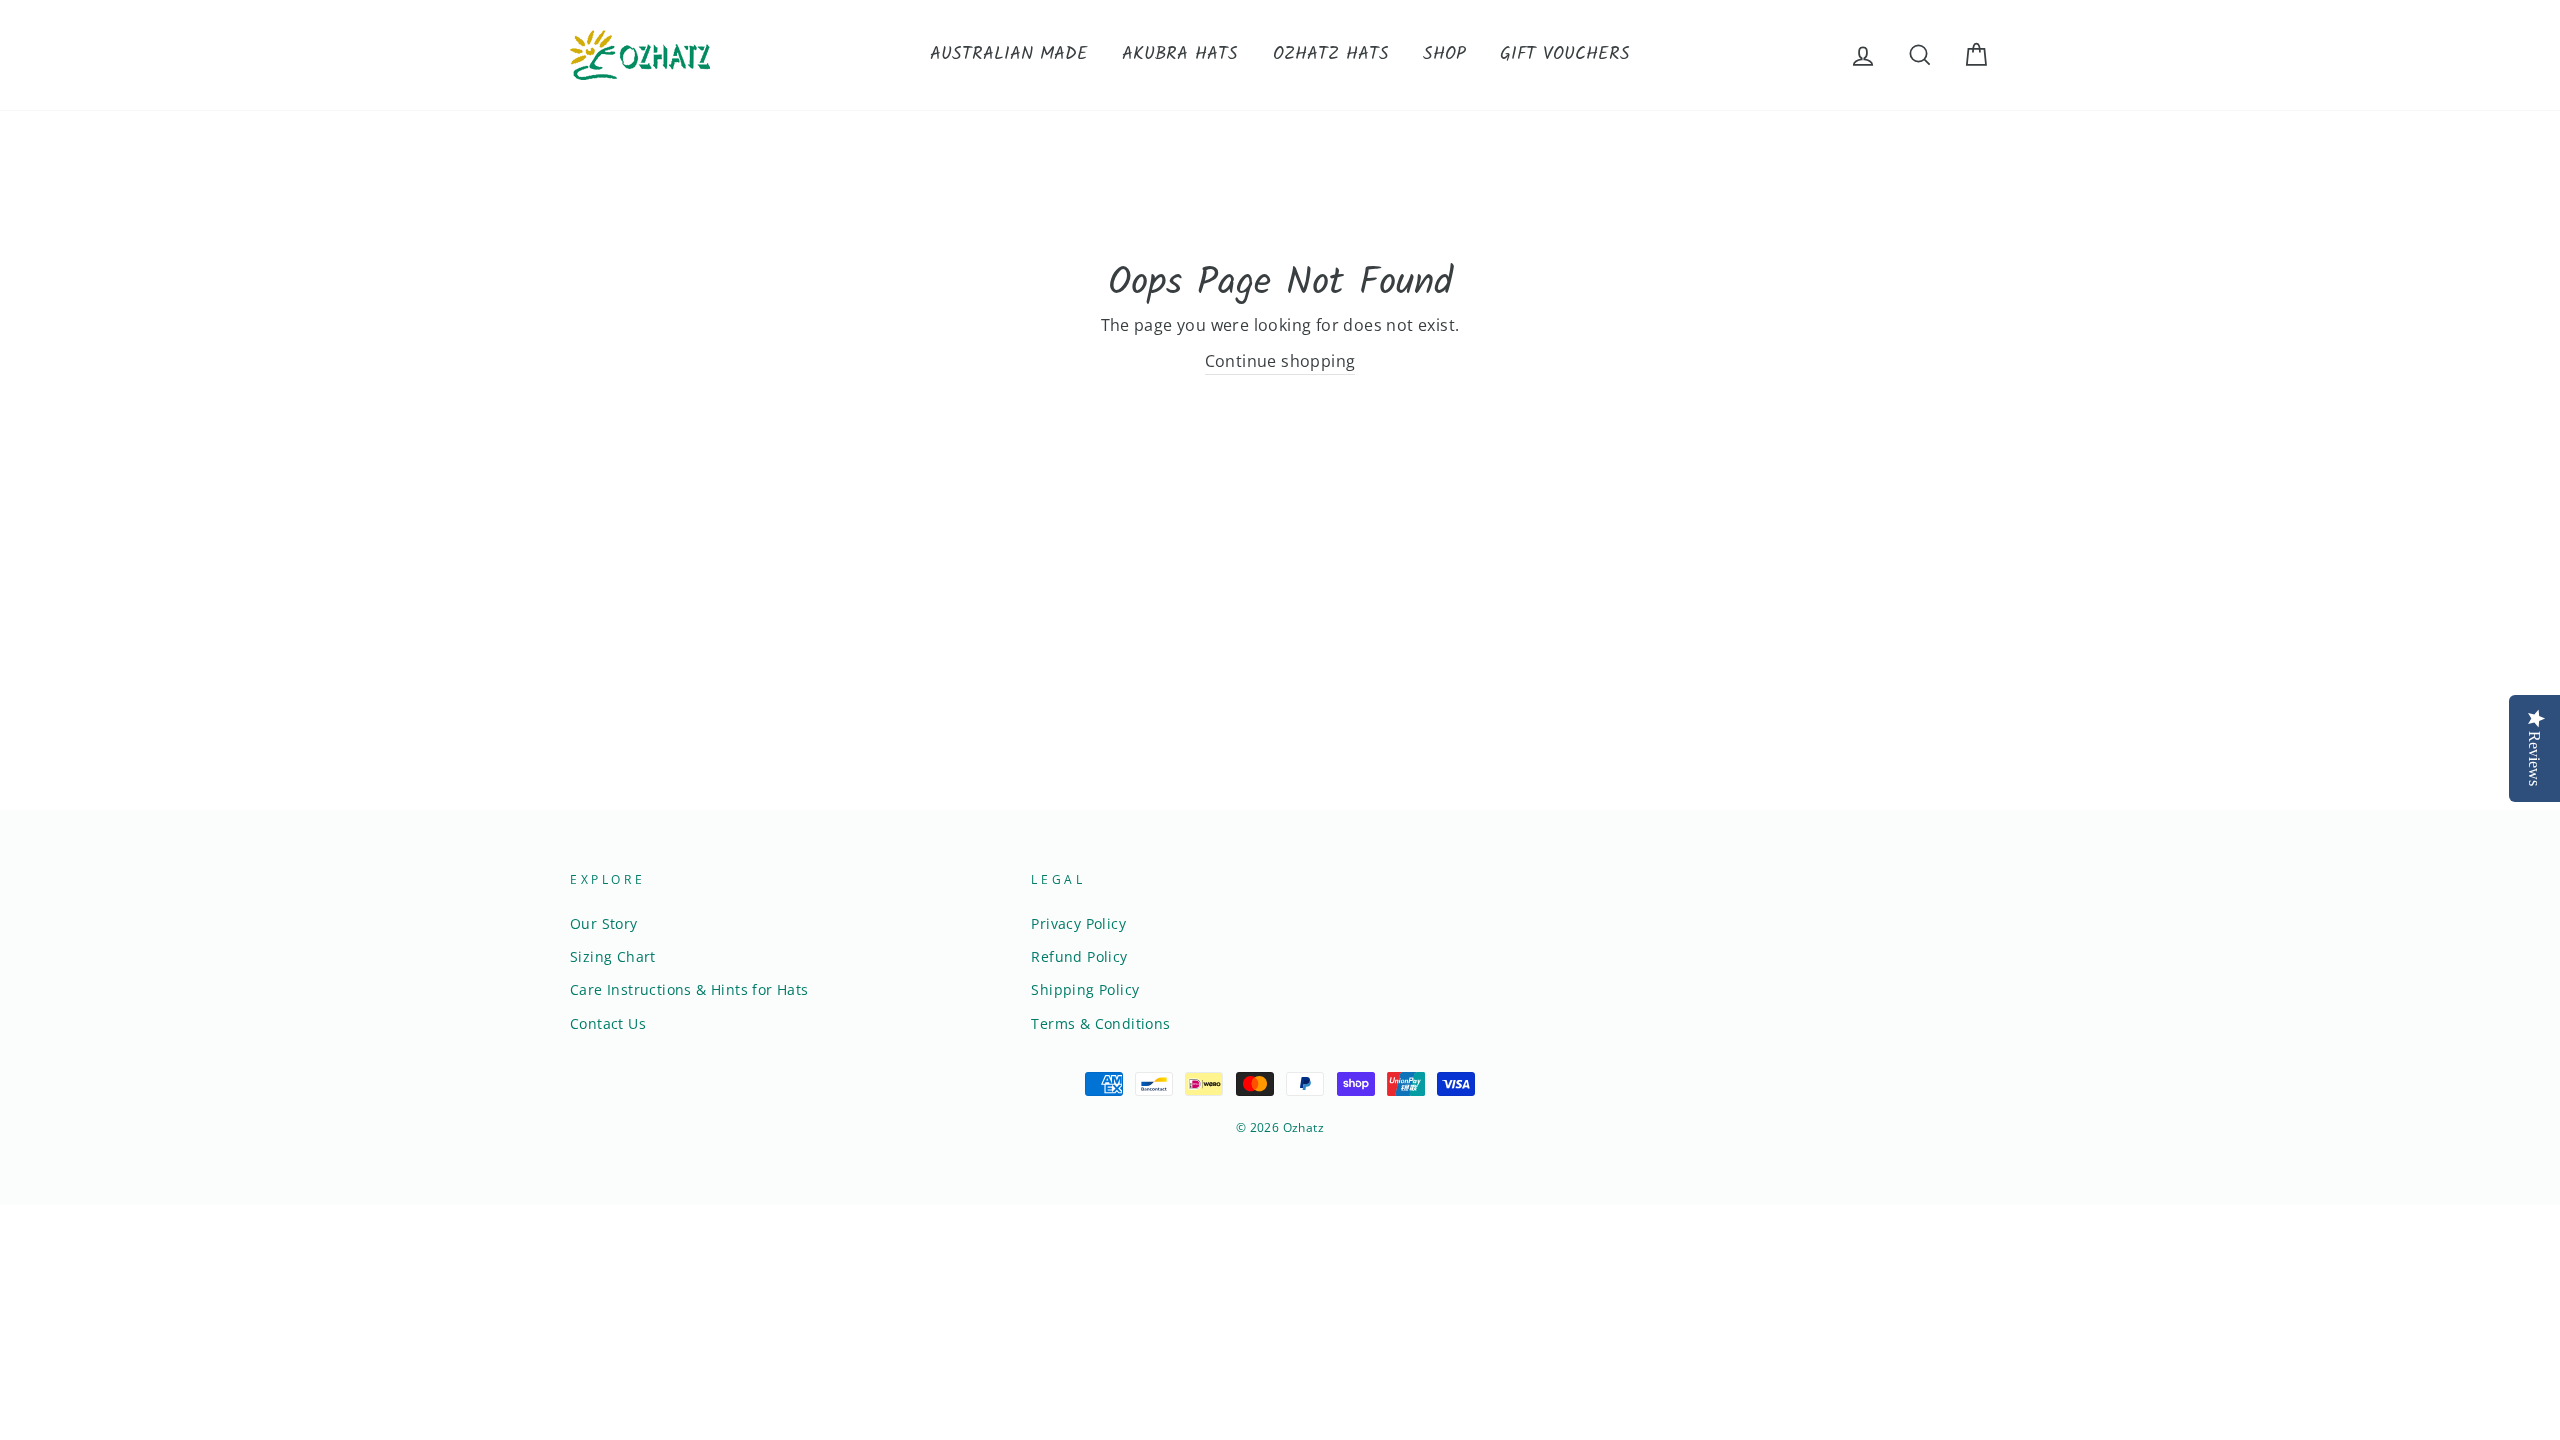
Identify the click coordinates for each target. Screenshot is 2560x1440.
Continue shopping (1280, 361)
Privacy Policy (1078, 923)
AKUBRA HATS (1180, 54)
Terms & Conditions (1100, 1023)
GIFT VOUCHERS (1565, 54)
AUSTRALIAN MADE (1009, 54)
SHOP (1444, 54)
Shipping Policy (1085, 989)
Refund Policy (1079, 956)
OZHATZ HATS (1331, 54)
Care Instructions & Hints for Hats (689, 989)
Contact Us (608, 1023)
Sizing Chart (613, 956)
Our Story (604, 923)
